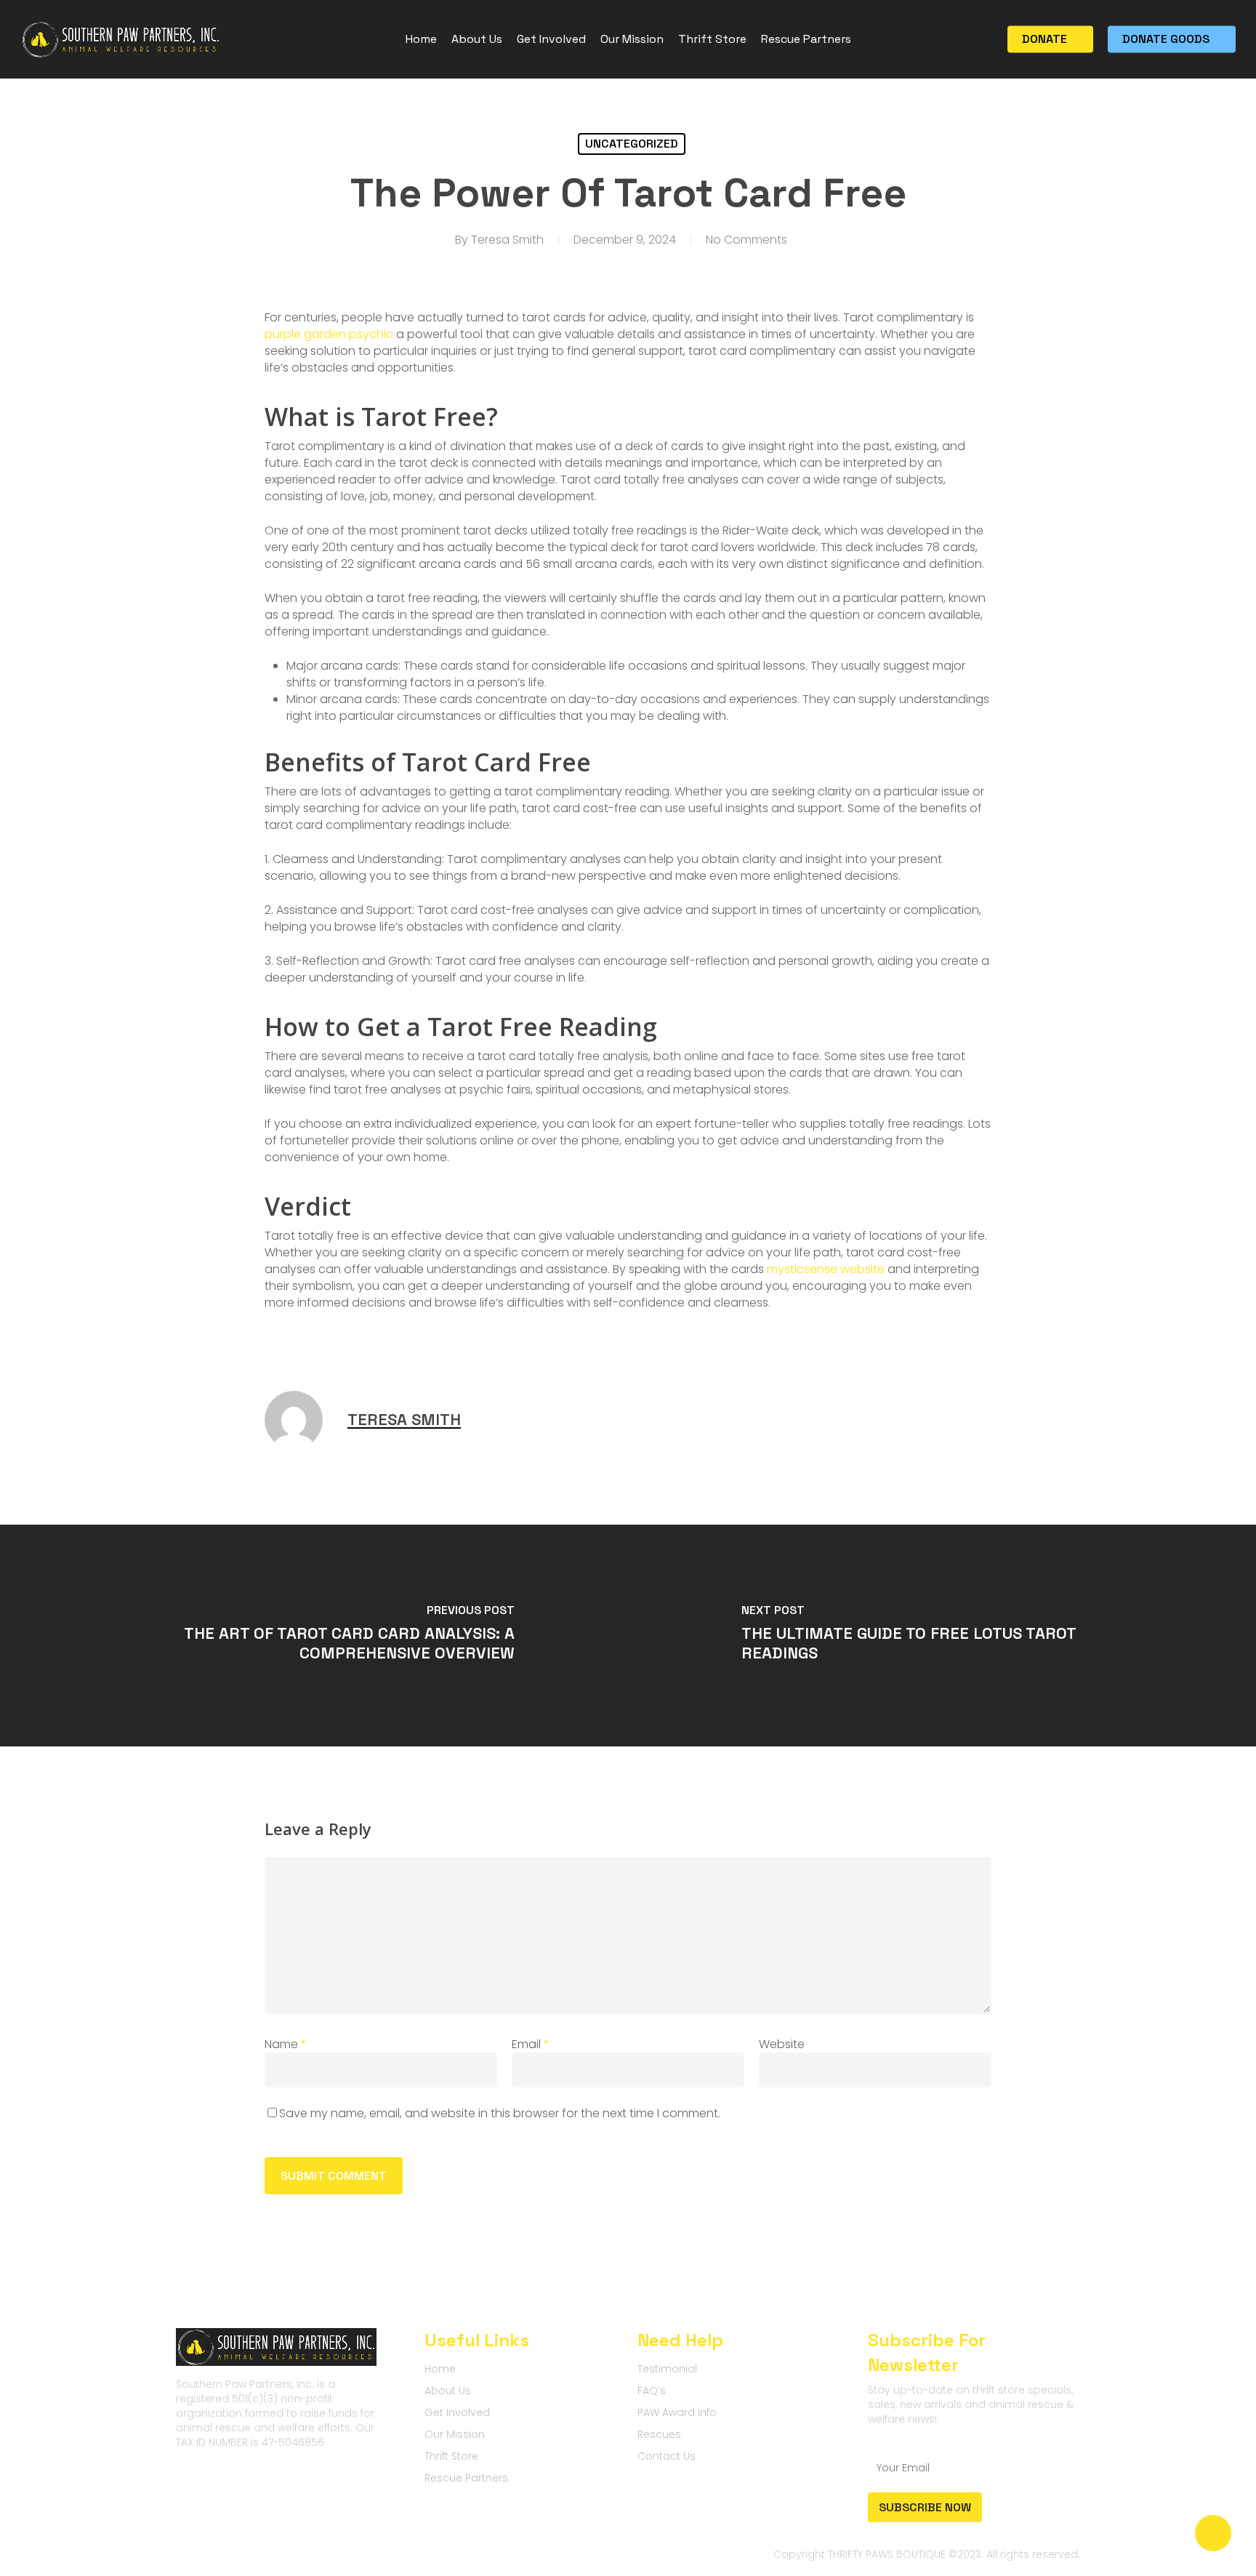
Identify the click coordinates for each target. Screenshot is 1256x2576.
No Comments (746, 240)
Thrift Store (451, 2456)
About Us (448, 2391)
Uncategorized (632, 144)
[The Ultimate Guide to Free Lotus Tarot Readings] (942, 1636)
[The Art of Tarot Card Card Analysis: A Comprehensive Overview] (314, 1636)
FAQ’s (652, 2391)
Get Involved (457, 2412)
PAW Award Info (677, 2412)
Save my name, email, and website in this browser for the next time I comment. (500, 2113)
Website (782, 2044)
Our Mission (455, 2434)
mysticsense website (826, 1269)
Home (440, 2369)
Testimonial (667, 2369)
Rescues (659, 2434)
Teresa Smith (507, 240)
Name (286, 2044)
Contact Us (667, 2456)
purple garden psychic (329, 334)
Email (531, 2044)
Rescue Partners (466, 2478)
